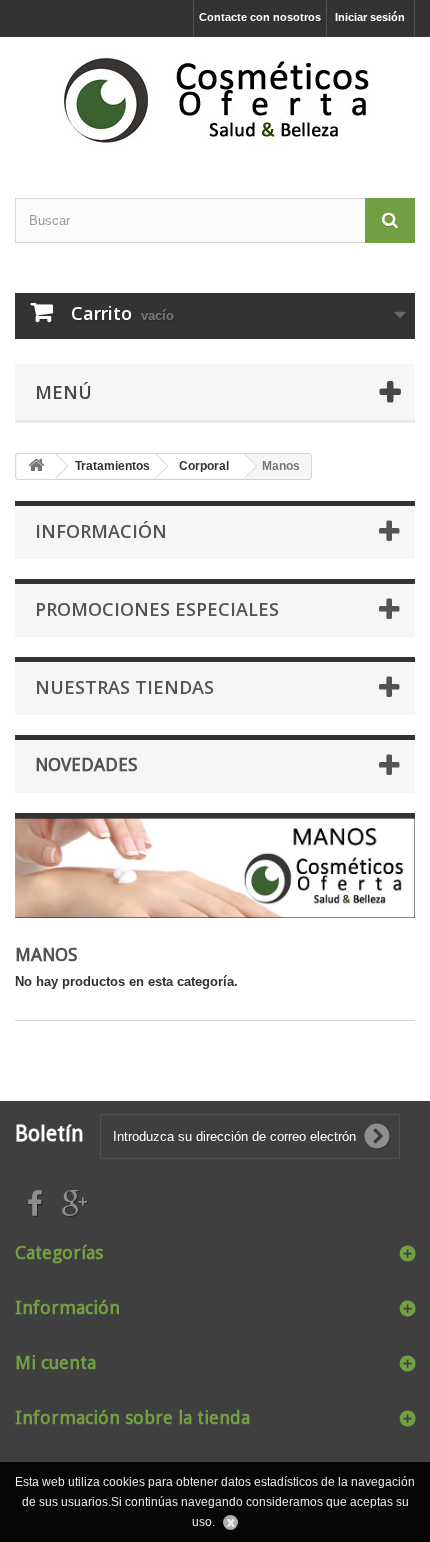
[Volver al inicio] (36, 466)
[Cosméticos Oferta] (215, 100)
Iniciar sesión (370, 17)
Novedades (86, 764)
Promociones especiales (157, 609)
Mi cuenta (55, 1362)
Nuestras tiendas (124, 687)
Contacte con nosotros (260, 17)
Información (101, 531)
